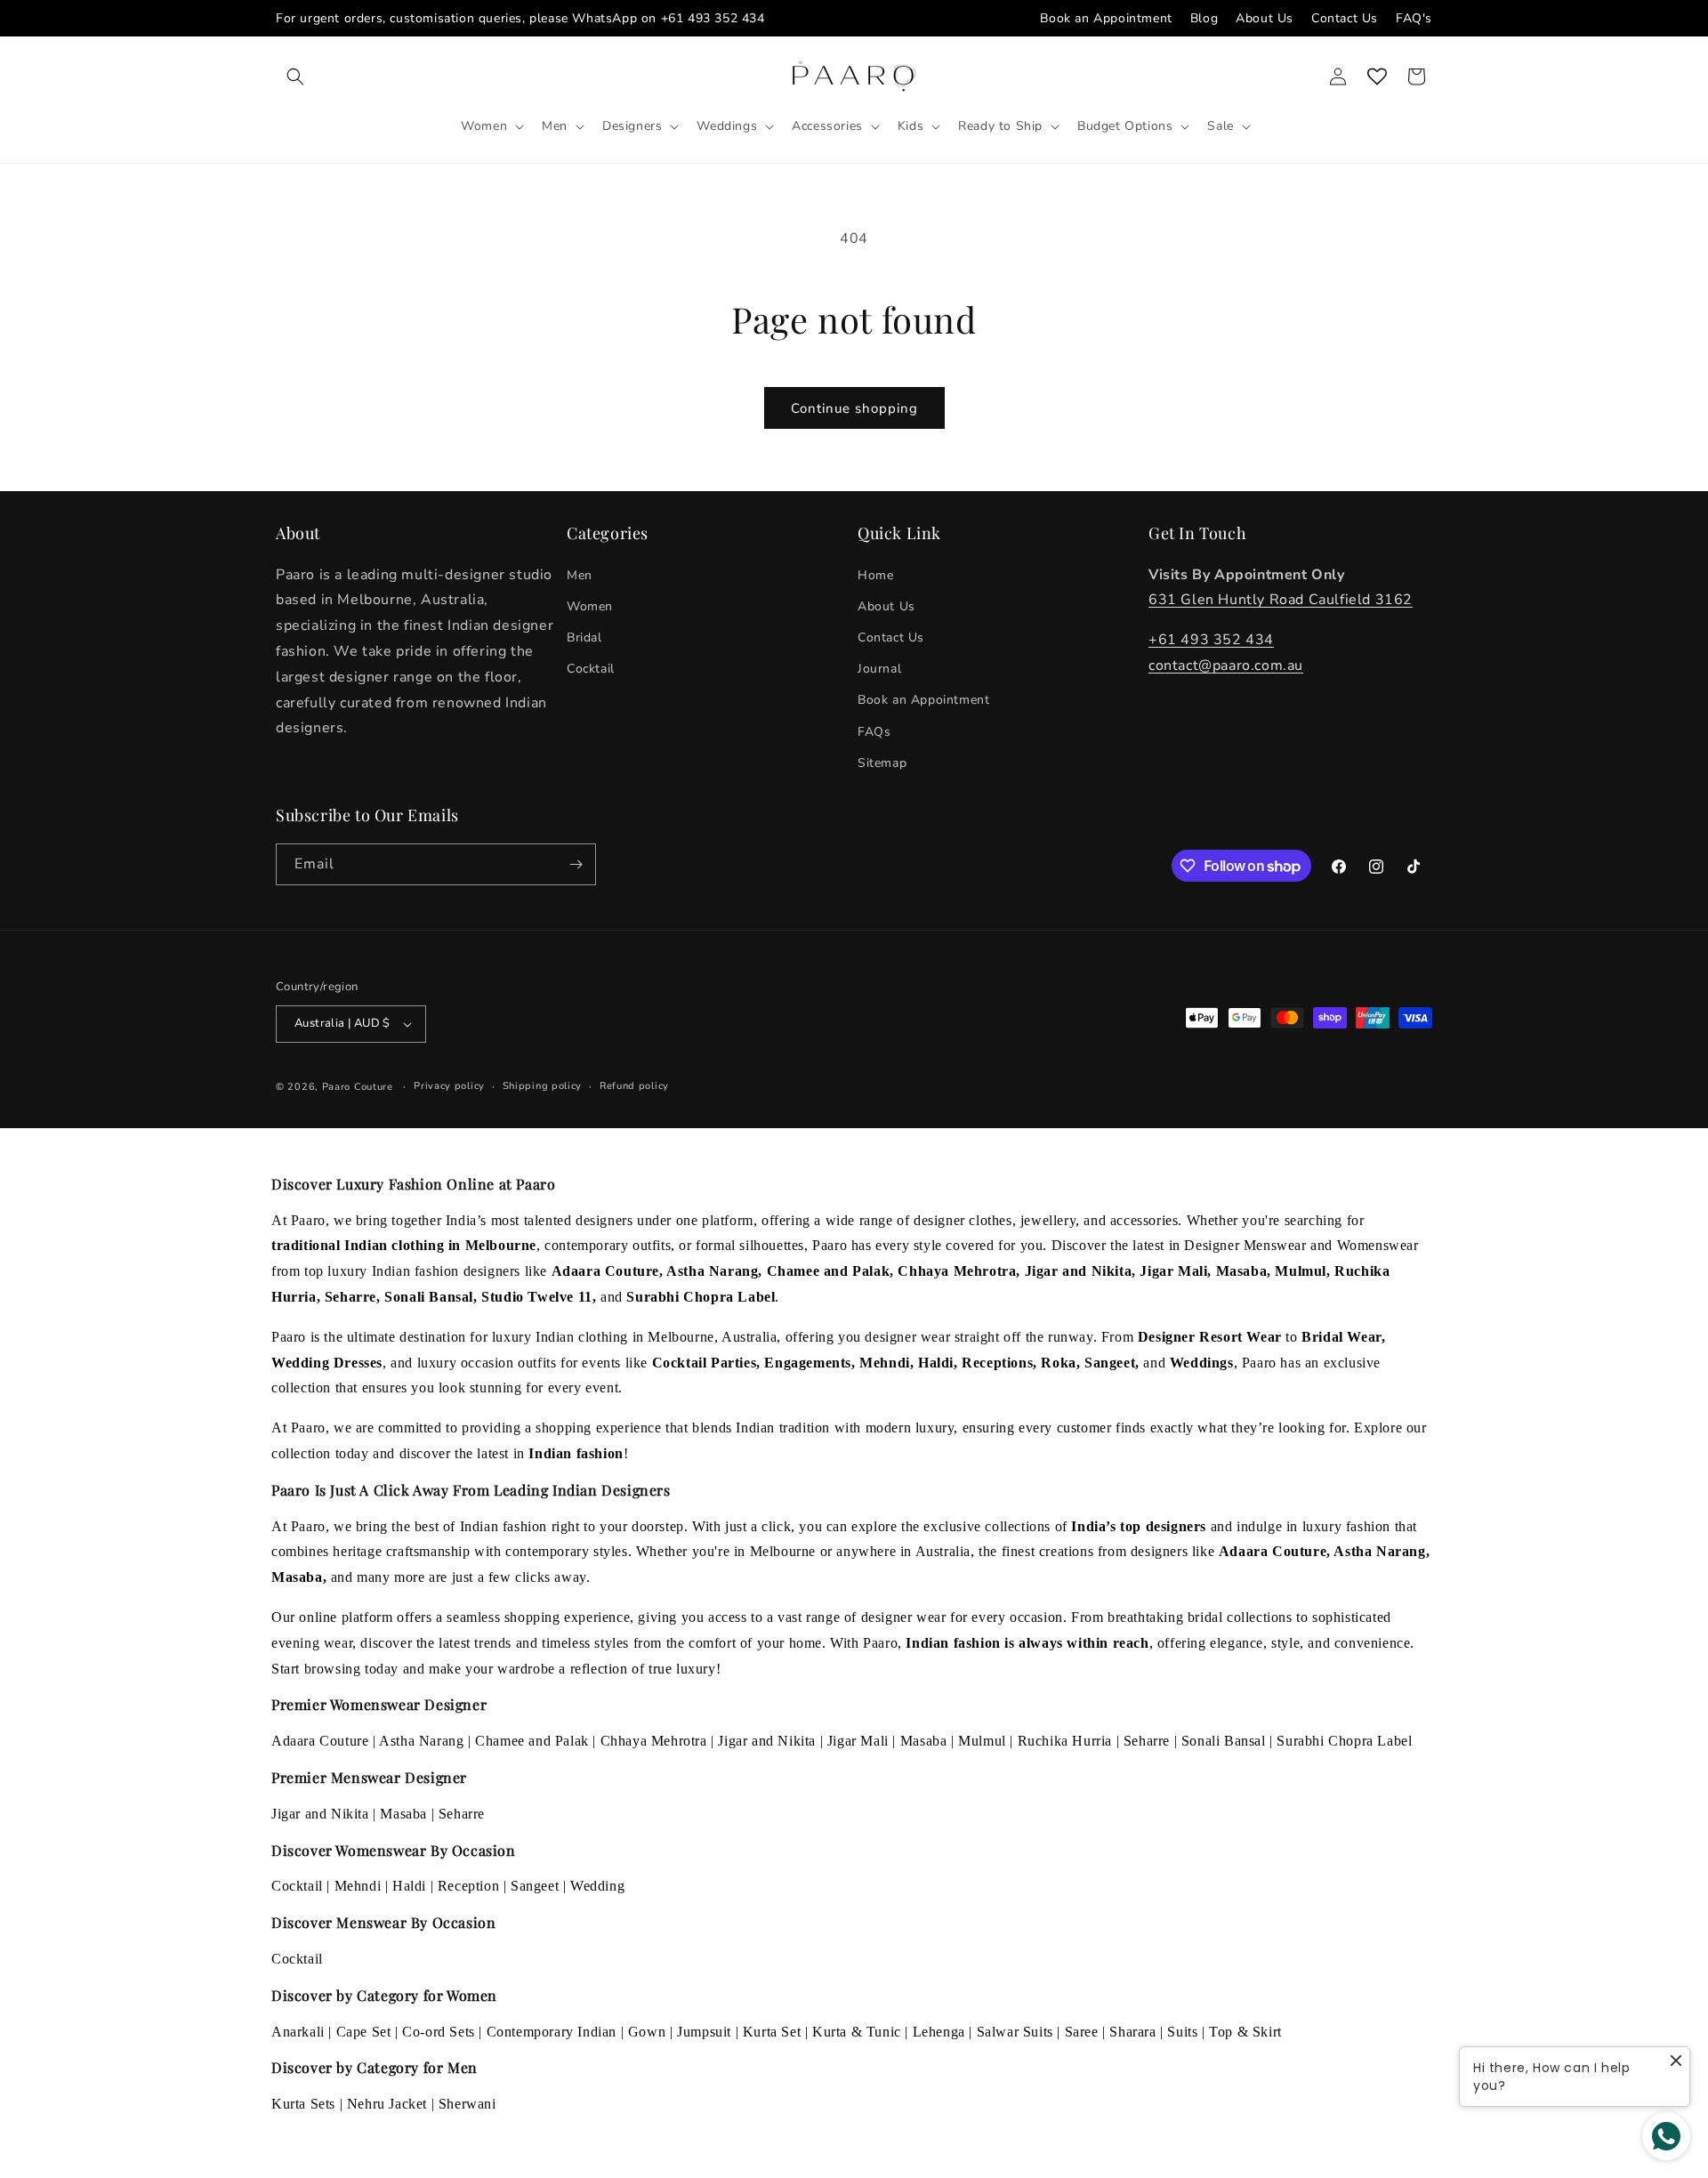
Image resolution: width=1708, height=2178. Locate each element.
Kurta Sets (303, 2104)
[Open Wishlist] (1377, 77)
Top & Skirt (1245, 2032)
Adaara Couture (320, 1741)
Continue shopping (854, 408)
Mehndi (358, 1886)
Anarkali (298, 2032)
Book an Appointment (1106, 18)
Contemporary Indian (552, 2032)
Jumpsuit (704, 2032)
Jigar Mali (858, 1741)
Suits (1182, 2032)
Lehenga (939, 2032)
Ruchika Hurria (1065, 1741)
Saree (1082, 2032)
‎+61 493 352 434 (1211, 640)
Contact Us (1345, 18)
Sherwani (467, 2104)
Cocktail (591, 669)
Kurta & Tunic (857, 2032)
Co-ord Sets (439, 2032)
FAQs (874, 732)
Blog (1204, 18)
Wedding (597, 1886)
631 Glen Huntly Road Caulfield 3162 (1281, 601)
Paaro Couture (358, 1087)
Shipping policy (543, 1086)
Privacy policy (449, 1086)
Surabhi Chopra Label (1344, 1741)
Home (875, 575)
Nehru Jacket (387, 2104)
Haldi (409, 1886)
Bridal (584, 637)
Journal (879, 669)
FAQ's (1414, 18)
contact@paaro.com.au (1226, 665)
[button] (295, 77)
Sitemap (882, 763)
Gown (647, 2032)
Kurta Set (772, 2032)
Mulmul (982, 1741)
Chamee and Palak (532, 1741)
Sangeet (535, 1886)
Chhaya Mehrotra (654, 1741)
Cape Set (364, 2032)
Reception (468, 1886)
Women (590, 606)
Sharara (1132, 2032)
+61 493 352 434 (713, 18)
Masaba (924, 1741)
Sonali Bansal (1224, 1741)
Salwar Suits (1015, 2032)
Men (580, 575)
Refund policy (634, 1086)
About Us (1265, 18)
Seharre (1147, 1741)
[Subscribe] (576, 864)
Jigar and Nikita (767, 1741)
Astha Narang (421, 1741)
